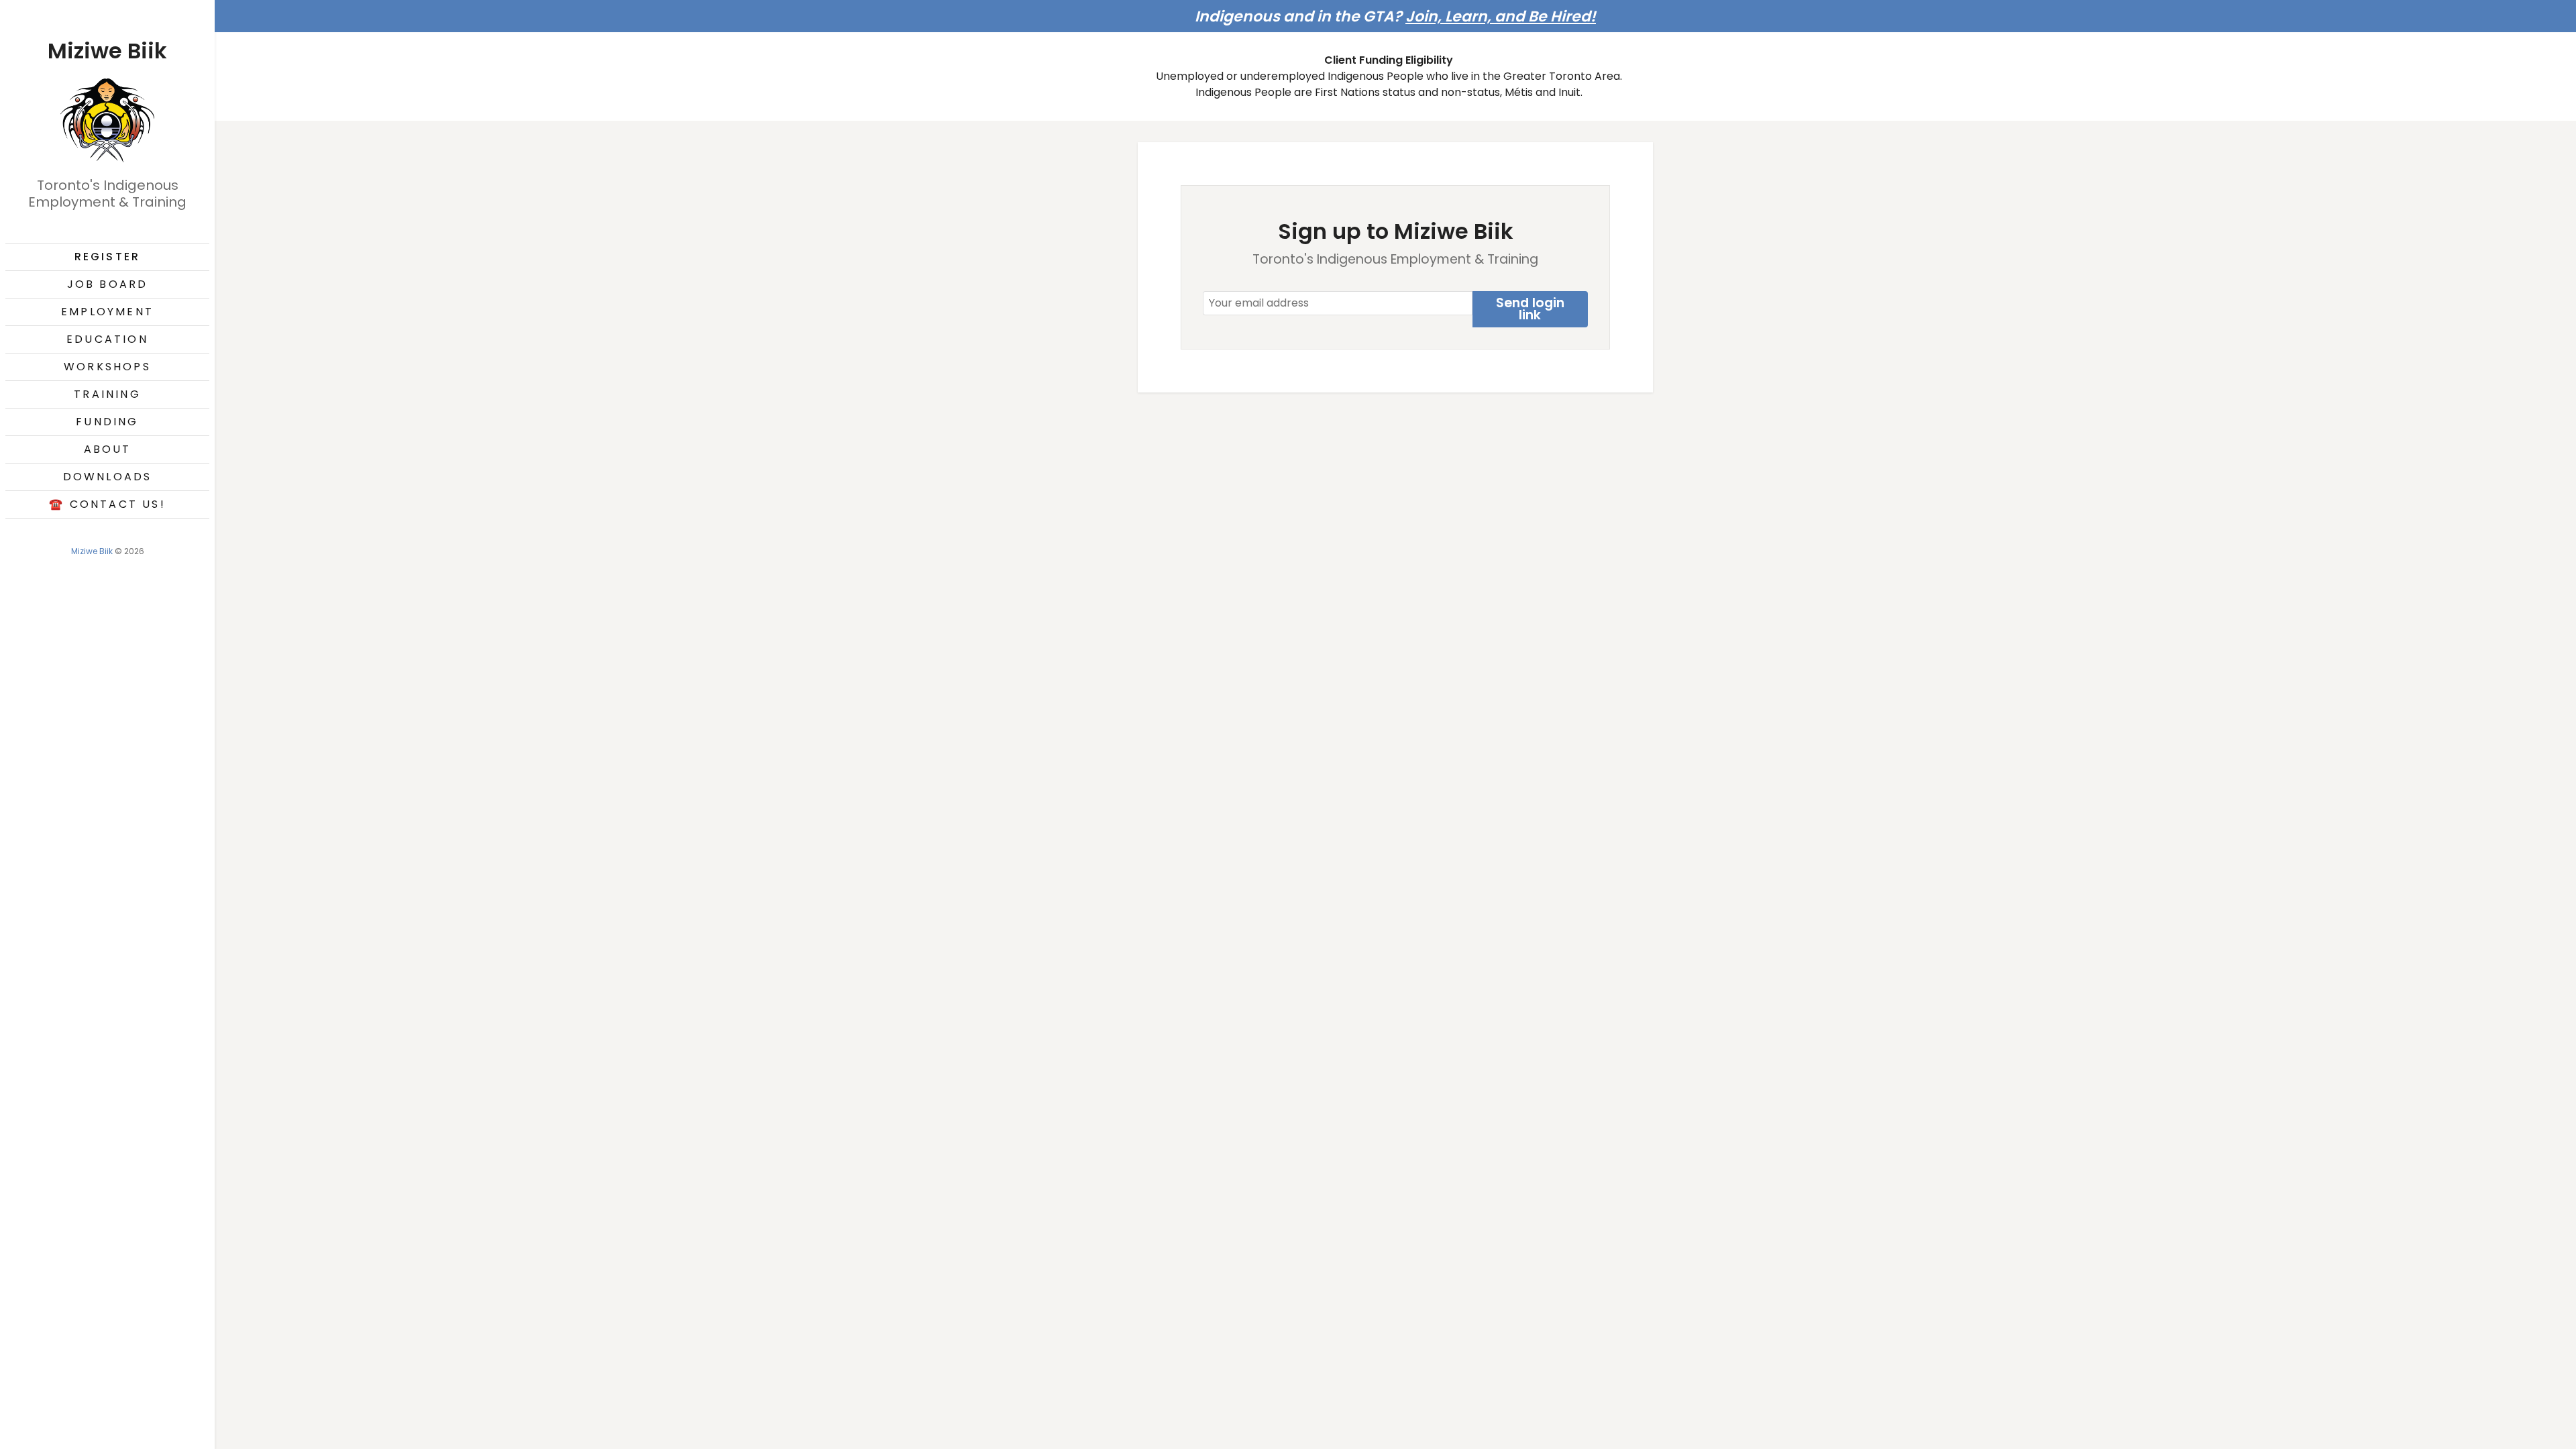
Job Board (108, 284)
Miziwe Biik (92, 551)
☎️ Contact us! (107, 504)
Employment (107, 312)
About (108, 449)
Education (107, 339)
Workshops (107, 367)
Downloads (108, 477)
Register (108, 257)
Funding (107, 422)
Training (107, 394)
